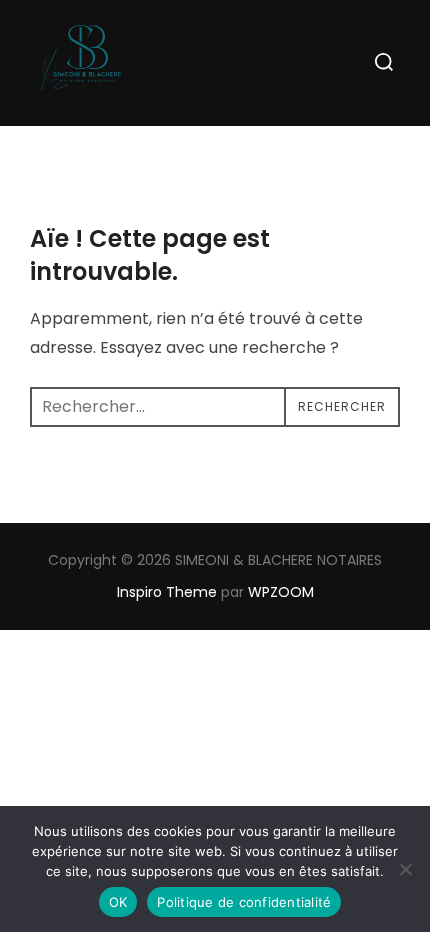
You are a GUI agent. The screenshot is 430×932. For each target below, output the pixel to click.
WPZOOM (281, 592)
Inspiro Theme (167, 592)
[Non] (405, 869)
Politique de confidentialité (244, 902)
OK (118, 902)
